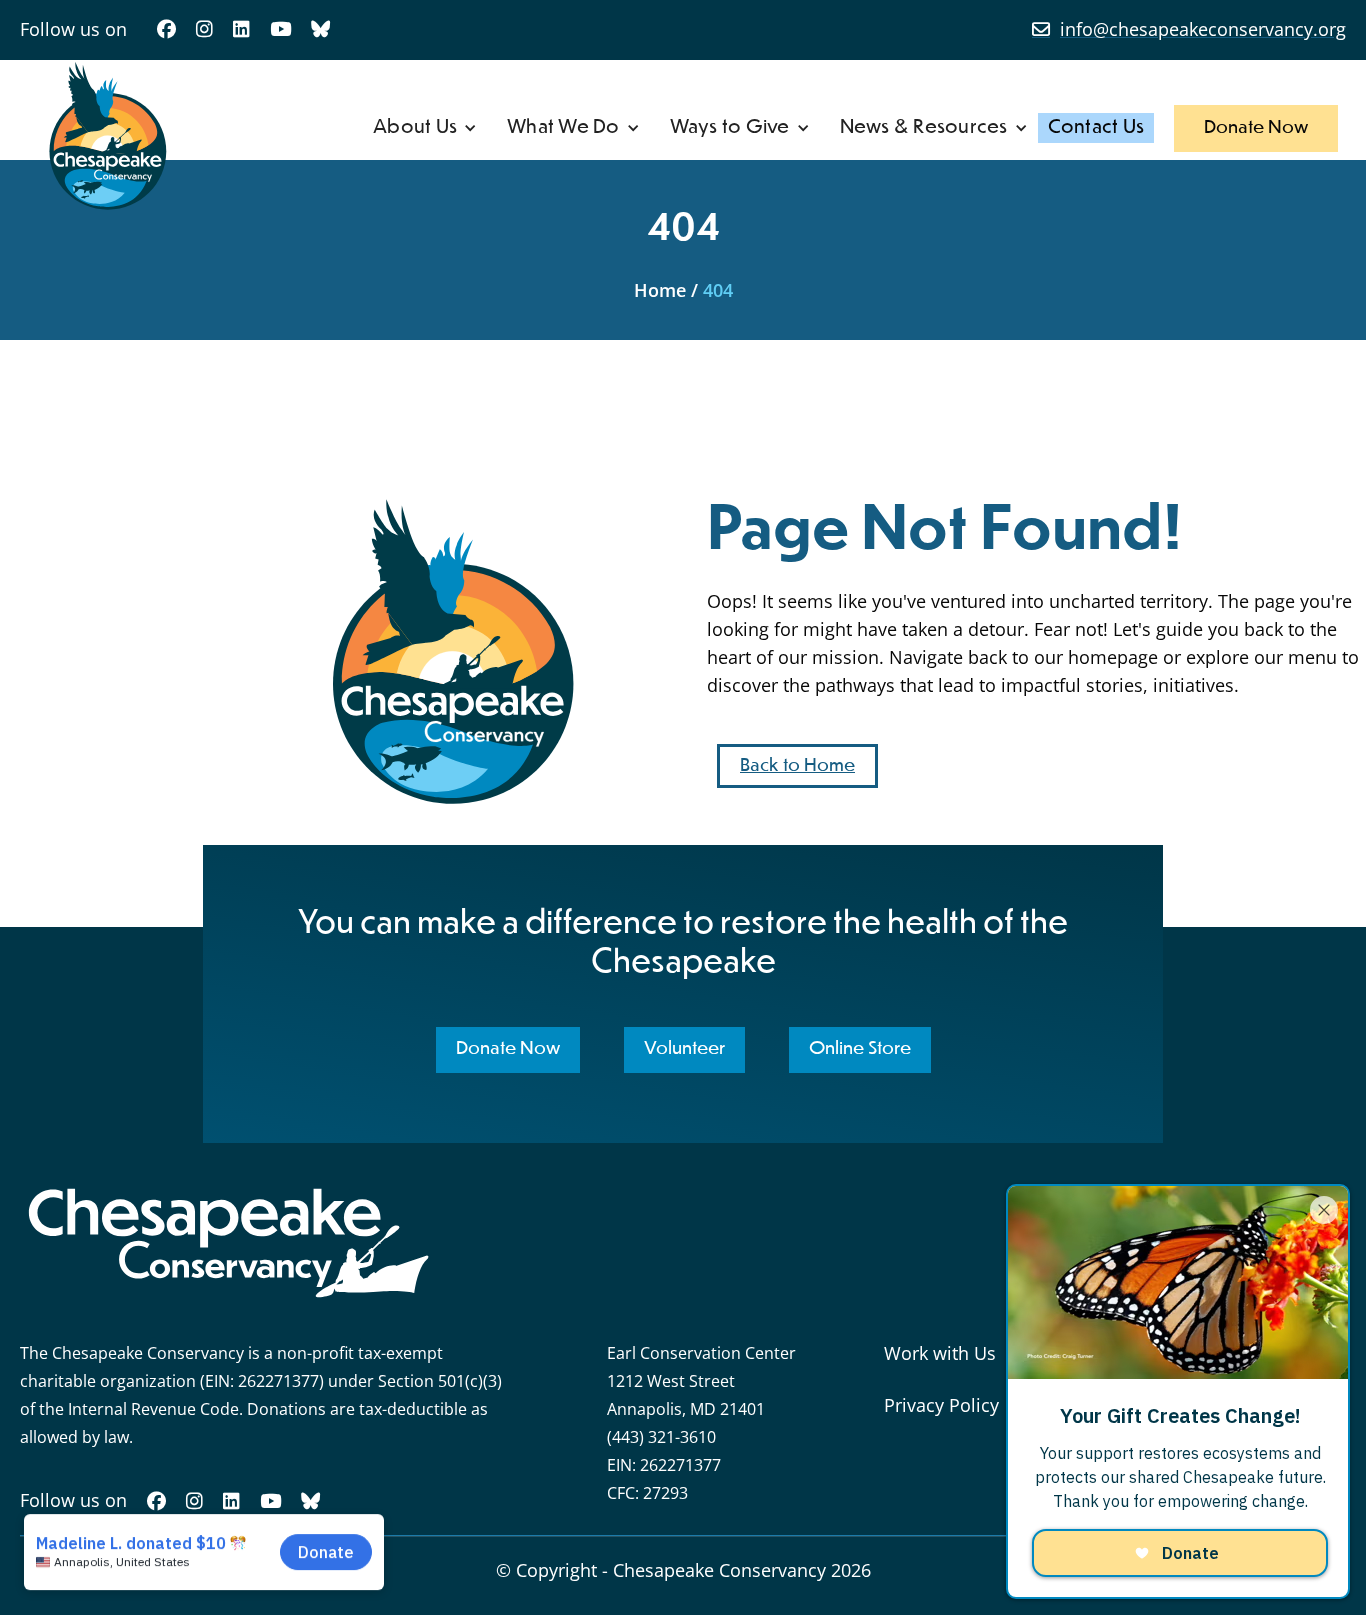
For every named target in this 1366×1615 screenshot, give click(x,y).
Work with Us (940, 1353)
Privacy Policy (941, 1405)
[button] (425, 128)
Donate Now (1256, 128)
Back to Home (797, 766)
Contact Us (1096, 127)
